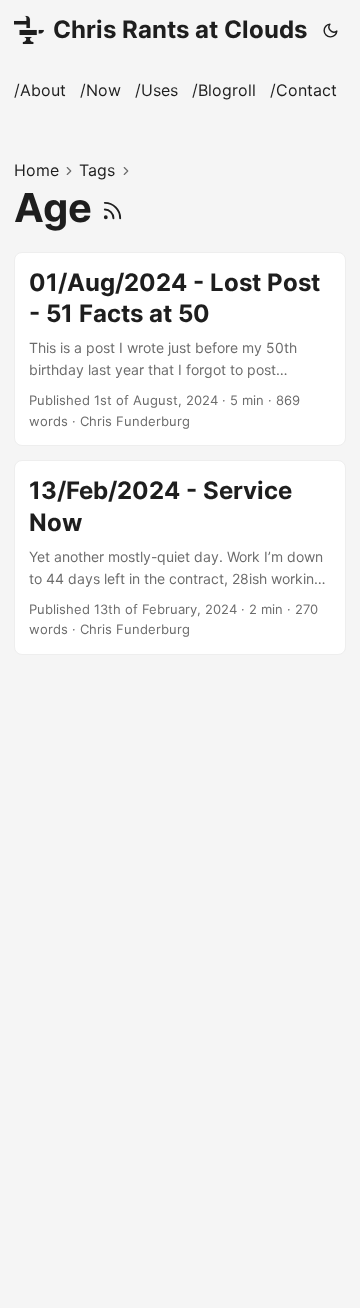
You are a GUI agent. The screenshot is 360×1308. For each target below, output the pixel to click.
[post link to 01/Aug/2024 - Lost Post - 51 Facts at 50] (180, 349)
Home (36, 170)
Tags (97, 170)
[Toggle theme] (331, 30)
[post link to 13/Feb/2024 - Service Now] (180, 557)
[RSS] (112, 207)
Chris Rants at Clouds (180, 29)
